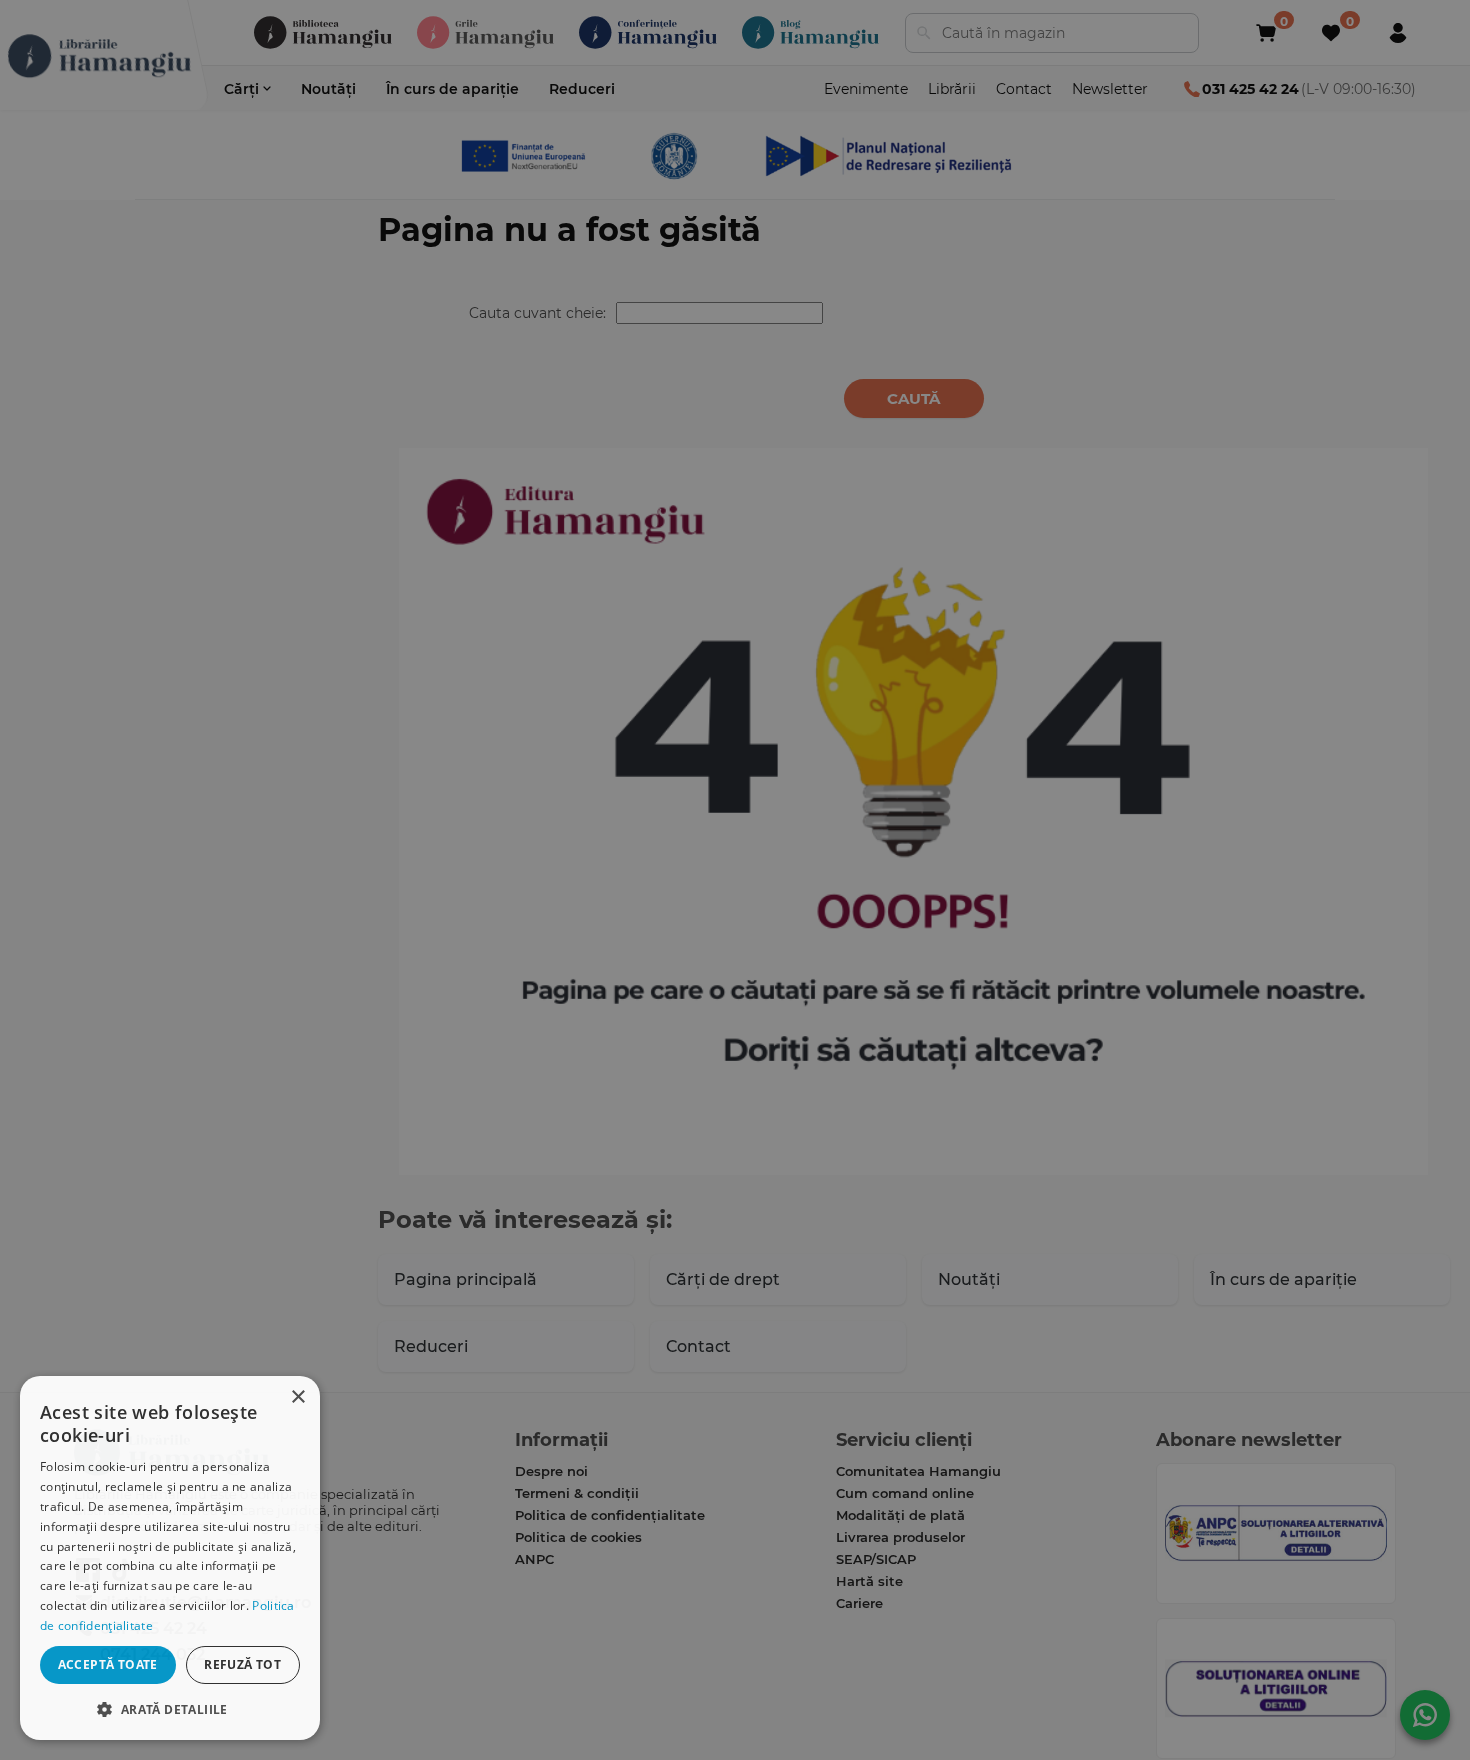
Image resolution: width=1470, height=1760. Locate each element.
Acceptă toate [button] (108, 1664)
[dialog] (170, 1558)
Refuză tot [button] (242, 1664)
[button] (170, 1708)
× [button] (297, 1397)
